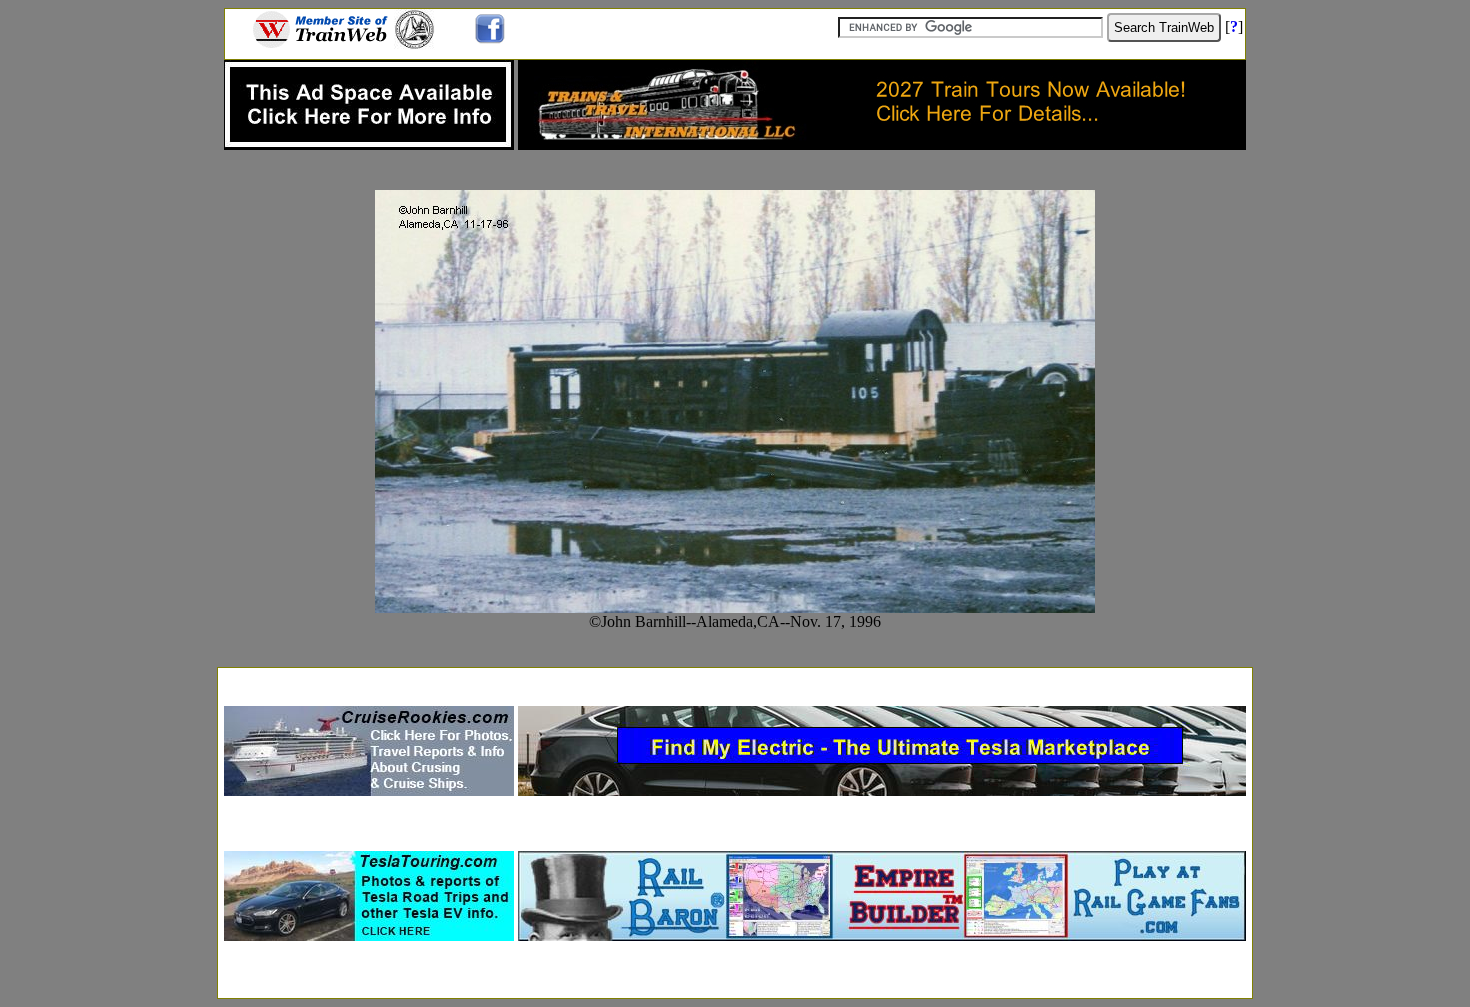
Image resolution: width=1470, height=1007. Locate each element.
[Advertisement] (735, 680)
